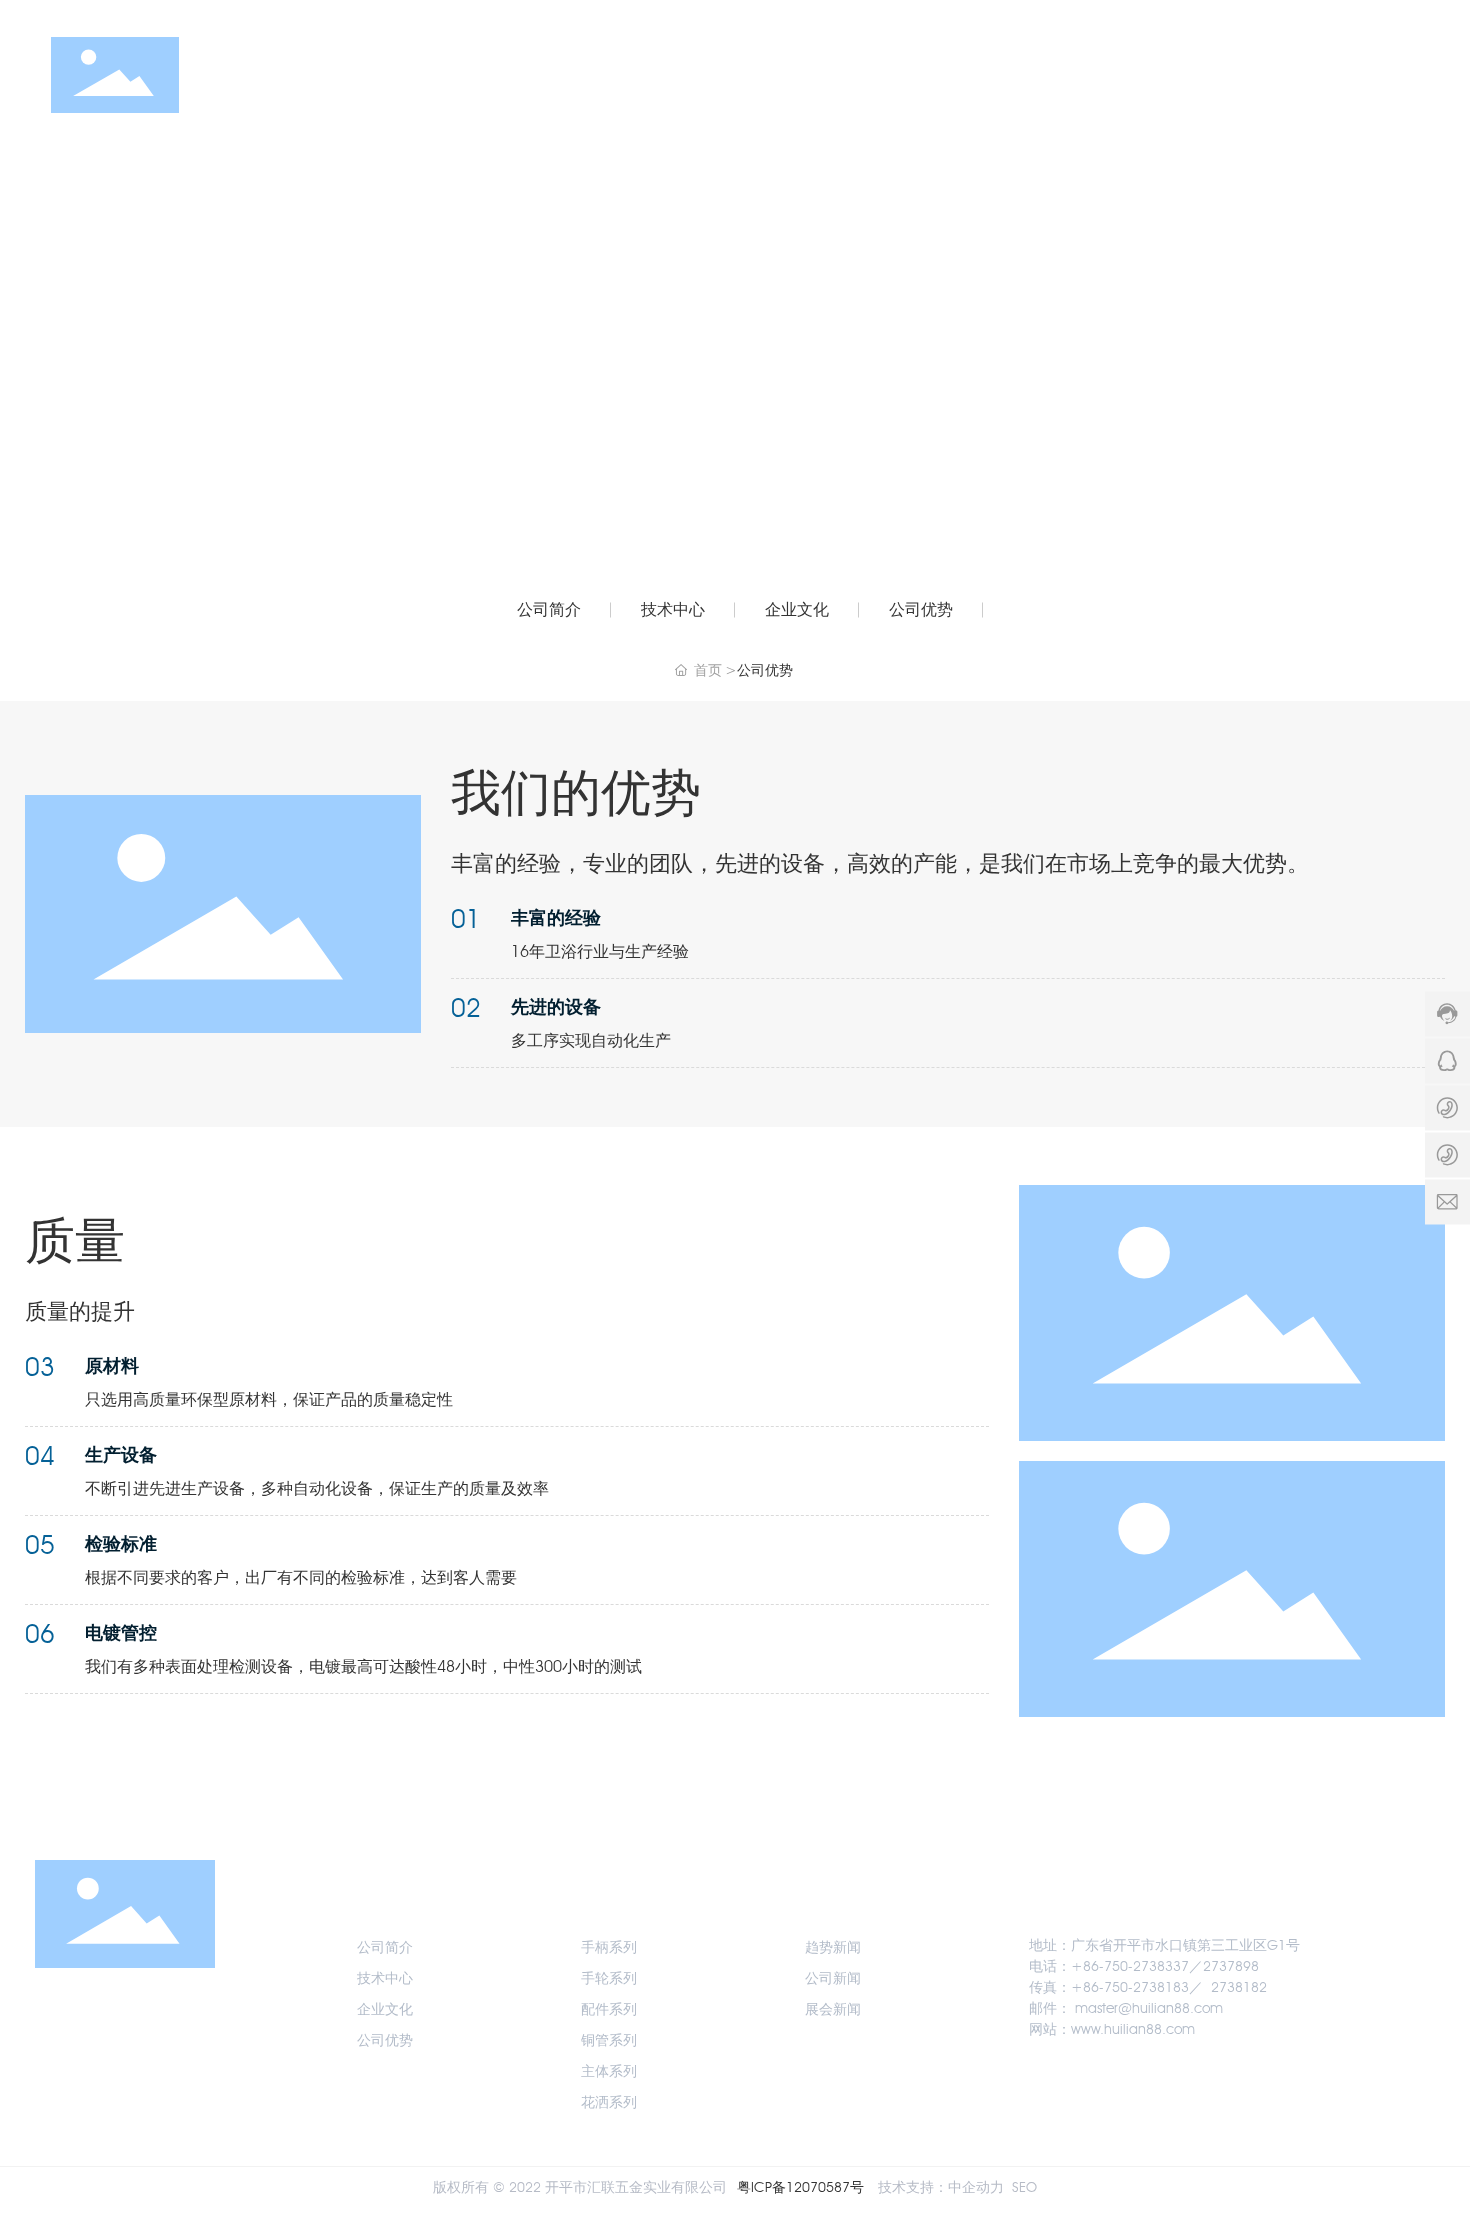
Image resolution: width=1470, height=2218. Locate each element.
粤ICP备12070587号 (800, 2187)
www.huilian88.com (1133, 2029)
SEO (1024, 2187)
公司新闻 (833, 1978)
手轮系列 (609, 1978)
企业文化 (797, 609)
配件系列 (609, 2009)
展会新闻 (833, 2009)
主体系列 (609, 2071)
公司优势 (921, 609)
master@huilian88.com (1149, 2008)
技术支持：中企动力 (941, 2187)
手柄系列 (609, 1947)
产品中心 (988, 74)
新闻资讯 (1095, 74)
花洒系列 (609, 2102)
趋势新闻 (833, 1947)
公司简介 (549, 609)
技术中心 (673, 609)
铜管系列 (609, 2040)
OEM (1189, 74)
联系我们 (1283, 74)
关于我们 (881, 74)
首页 (788, 74)
